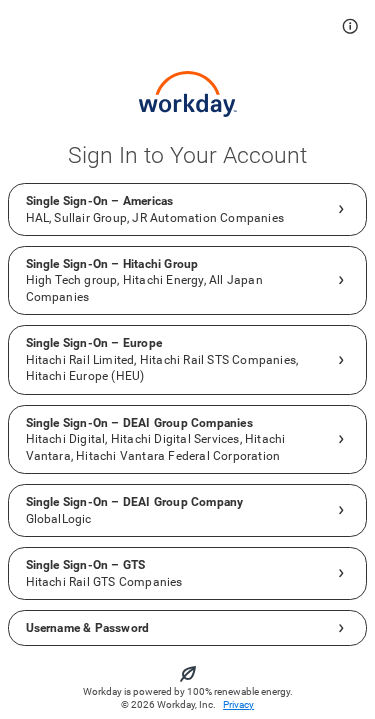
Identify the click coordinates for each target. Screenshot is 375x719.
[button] (350, 26)
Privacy (238, 704)
